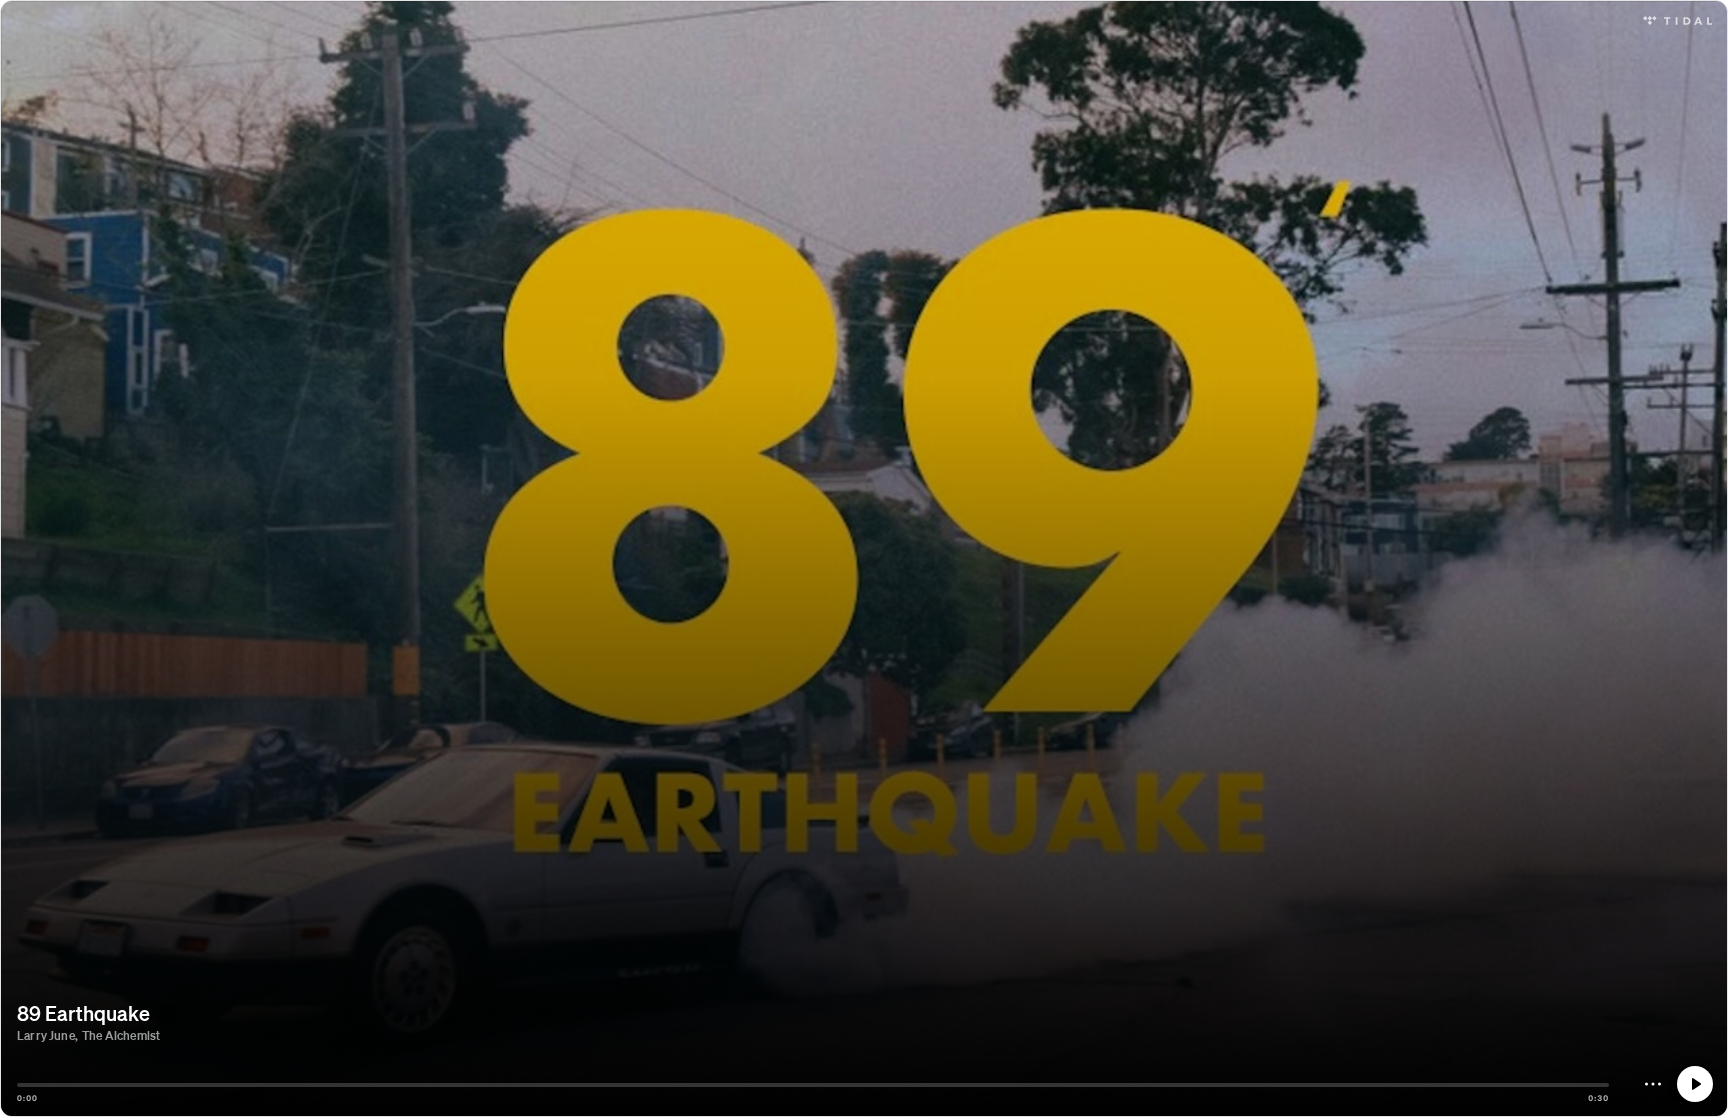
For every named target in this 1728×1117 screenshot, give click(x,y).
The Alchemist (121, 1035)
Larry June (46, 1035)
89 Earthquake (83, 1013)
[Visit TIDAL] (1677, 18)
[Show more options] (1653, 1084)
